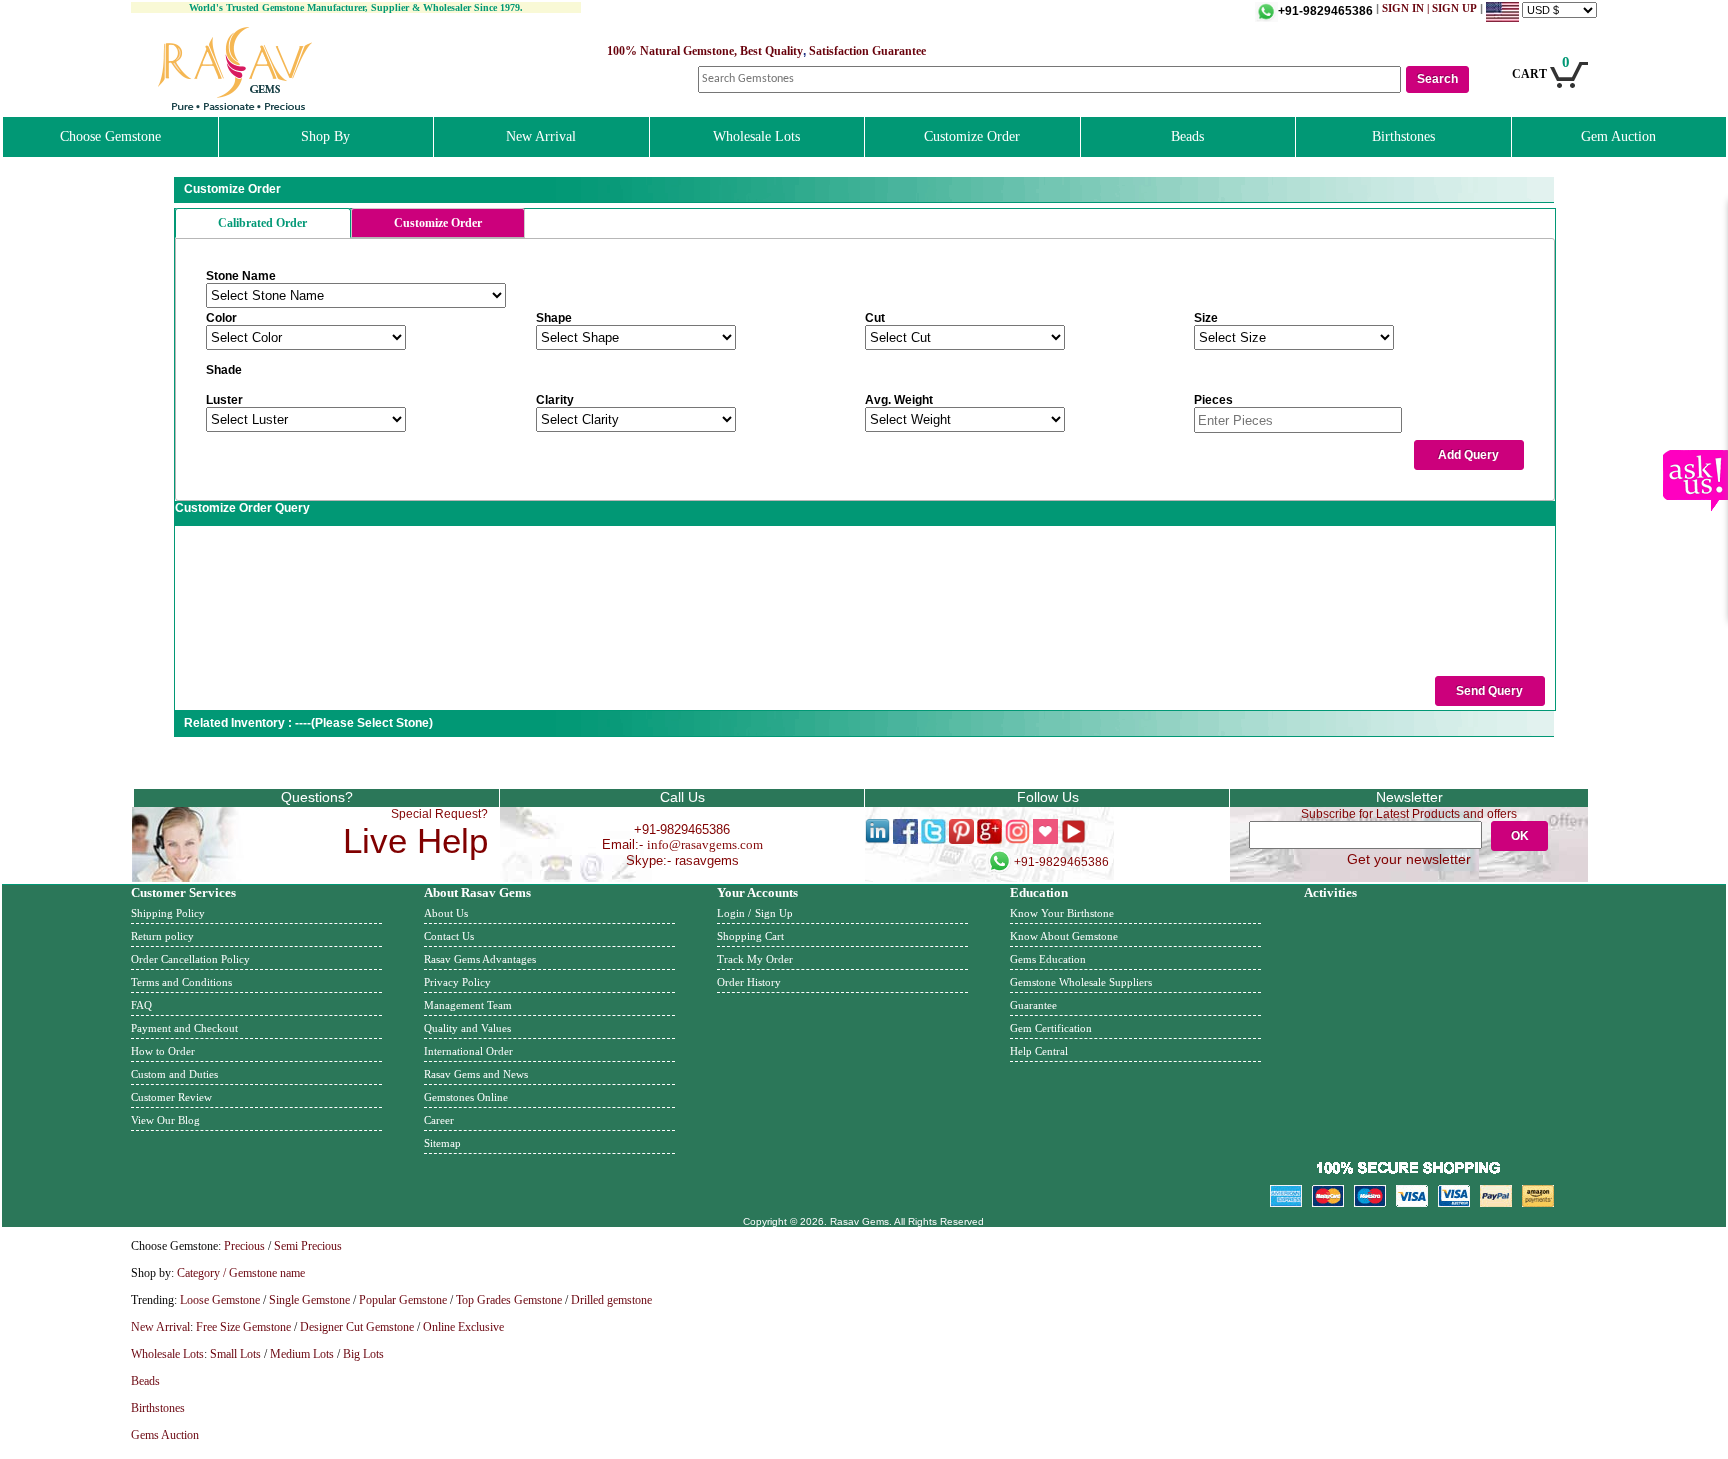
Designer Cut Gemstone (357, 1327)
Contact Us (449, 936)
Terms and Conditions (181, 982)
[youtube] (1073, 840)
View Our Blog (165, 1120)
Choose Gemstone (110, 136)
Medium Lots (302, 1354)
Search (1437, 79)
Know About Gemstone (1064, 936)
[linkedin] (877, 840)
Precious (244, 1246)
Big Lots (363, 1354)
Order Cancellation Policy (190, 959)
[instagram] (1017, 840)
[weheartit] (1045, 840)
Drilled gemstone (611, 1300)
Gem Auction (1618, 136)
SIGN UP (1454, 8)
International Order (468, 1051)
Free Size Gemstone (243, 1327)
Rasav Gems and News (476, 1074)
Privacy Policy (457, 982)
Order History (749, 982)
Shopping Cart (750, 936)
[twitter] (933, 840)
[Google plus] (989, 840)
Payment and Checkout (184, 1028)
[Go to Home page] (236, 106)
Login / (734, 913)
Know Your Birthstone (1062, 913)
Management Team (468, 1005)
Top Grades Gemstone (509, 1300)
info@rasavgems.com (705, 844)
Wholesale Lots (756, 136)
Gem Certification (1051, 1028)
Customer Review (171, 1097)
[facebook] (905, 840)
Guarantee (1033, 1005)
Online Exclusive (463, 1327)
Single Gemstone (309, 1300)
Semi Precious (308, 1246)
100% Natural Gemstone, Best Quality (705, 51)
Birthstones (1403, 136)
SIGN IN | (1407, 8)
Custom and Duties (174, 1074)
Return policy (162, 936)
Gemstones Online (466, 1097)
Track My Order (755, 959)
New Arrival (541, 136)
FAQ (141, 1005)
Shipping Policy (168, 913)
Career (439, 1120)
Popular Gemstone (403, 1300)
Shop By (325, 136)
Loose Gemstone (220, 1300)
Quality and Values (467, 1028)
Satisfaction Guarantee (867, 51)
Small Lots (235, 1354)
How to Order (163, 1051)
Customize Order (972, 136)
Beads (1187, 136)
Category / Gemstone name (241, 1273)
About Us (446, 913)
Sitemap (442, 1143)
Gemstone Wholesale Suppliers (1081, 982)
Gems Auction (165, 1435)
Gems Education (1048, 959)
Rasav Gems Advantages (480, 959)
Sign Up (774, 913)
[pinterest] (961, 840)
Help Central (1039, 1051)
